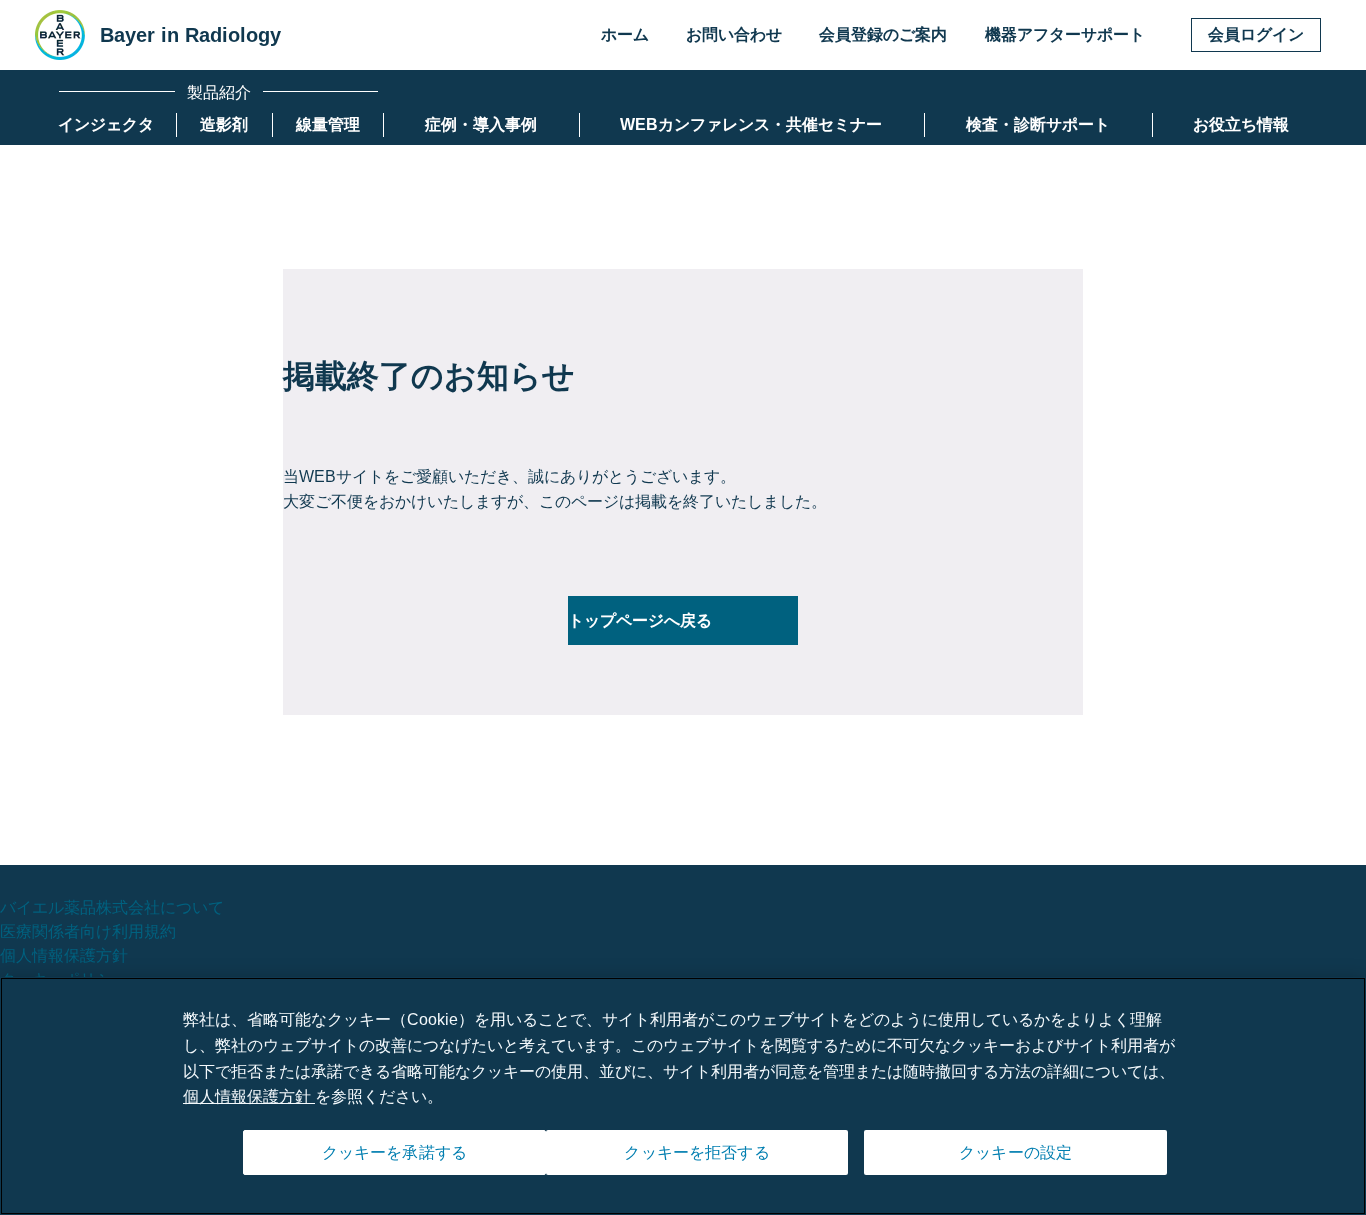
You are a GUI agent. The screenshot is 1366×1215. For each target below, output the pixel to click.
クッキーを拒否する (696, 1152)
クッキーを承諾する (394, 1152)
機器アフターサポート (1065, 34)
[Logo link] (60, 35)
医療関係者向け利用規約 (88, 931)
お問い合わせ (734, 34)
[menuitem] (106, 125)
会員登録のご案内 (883, 34)
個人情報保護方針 (64, 955)
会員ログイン (1256, 34)
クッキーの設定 (1015, 1152)
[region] (683, 1096)
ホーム (625, 34)
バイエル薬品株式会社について (112, 907)
